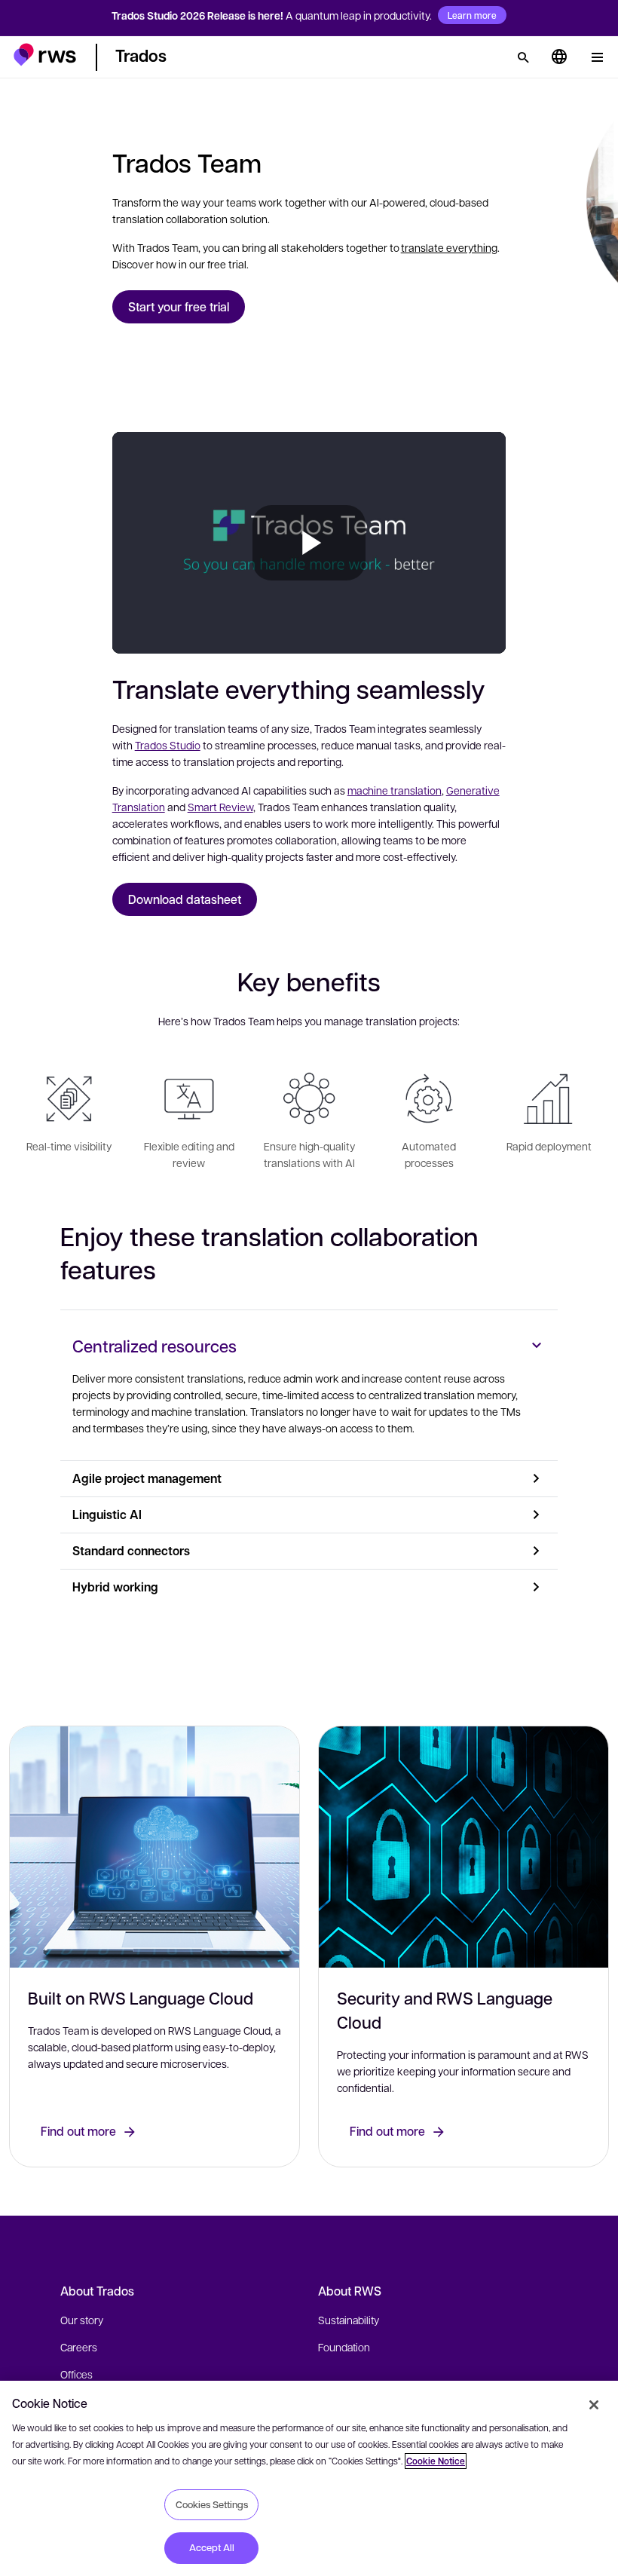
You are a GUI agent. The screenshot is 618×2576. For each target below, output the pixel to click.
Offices (76, 2374)
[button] (45, 55)
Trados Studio (168, 745)
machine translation (395, 790)
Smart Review (220, 807)
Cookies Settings (212, 2504)
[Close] (594, 2405)
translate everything (449, 247)
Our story (82, 2320)
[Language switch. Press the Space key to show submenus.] (559, 57)
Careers (79, 2347)
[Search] (523, 57)
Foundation (344, 2347)
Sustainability (349, 2320)
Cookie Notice (436, 2461)
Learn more (472, 15)
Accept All (212, 2547)
